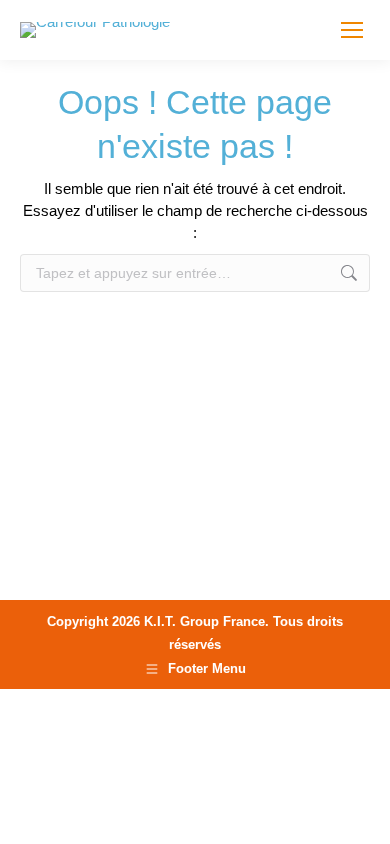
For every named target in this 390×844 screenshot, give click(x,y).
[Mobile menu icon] (352, 30)
